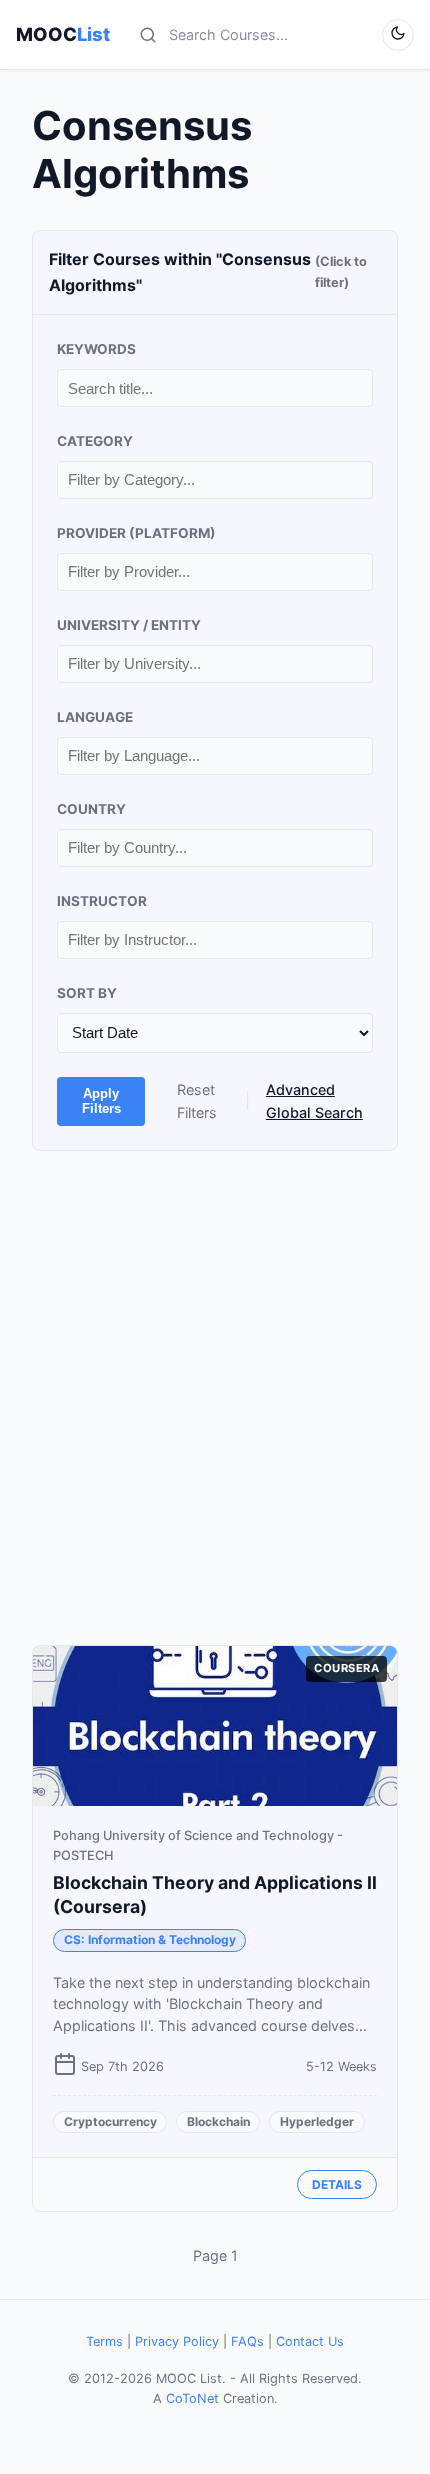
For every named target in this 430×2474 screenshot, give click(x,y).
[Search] (148, 35)
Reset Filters (197, 1101)
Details (337, 2184)
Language (95, 717)
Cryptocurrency (110, 2121)
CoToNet (192, 2398)
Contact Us (310, 2341)
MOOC (63, 34)
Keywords (96, 349)
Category (95, 441)
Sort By (87, 993)
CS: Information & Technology (150, 1939)
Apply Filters (101, 1101)
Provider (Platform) (136, 533)
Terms (104, 2341)
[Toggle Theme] (398, 35)
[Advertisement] (215, 1398)
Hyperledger (317, 2121)
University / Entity (129, 625)
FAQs (247, 2341)
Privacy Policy (177, 2341)
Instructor (102, 901)
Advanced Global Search (314, 1101)
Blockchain (218, 2121)
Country (91, 809)
